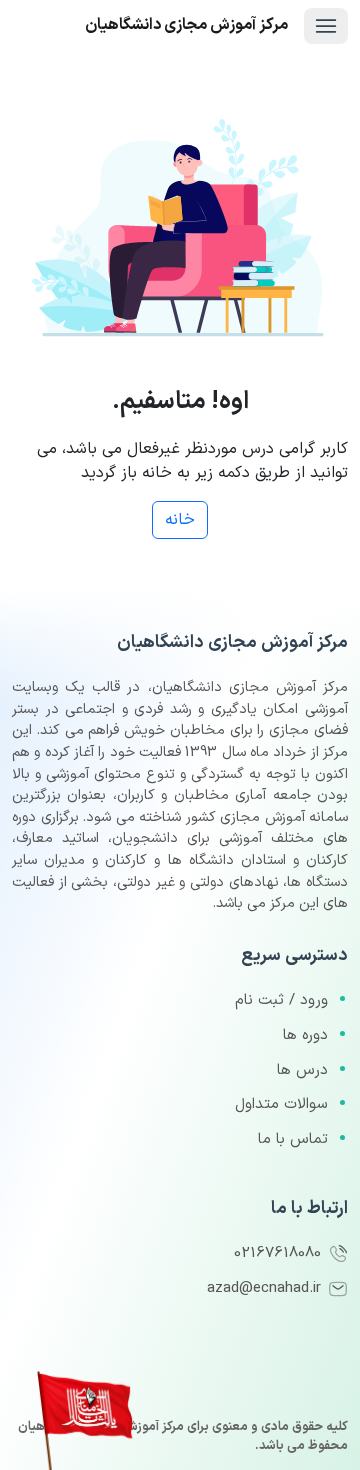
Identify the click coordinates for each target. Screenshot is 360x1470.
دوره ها (305, 1035)
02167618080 (280, 1253)
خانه (180, 520)
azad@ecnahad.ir (266, 1288)
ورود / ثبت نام (281, 1000)
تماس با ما (293, 1139)
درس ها (302, 1070)
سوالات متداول (281, 1104)
